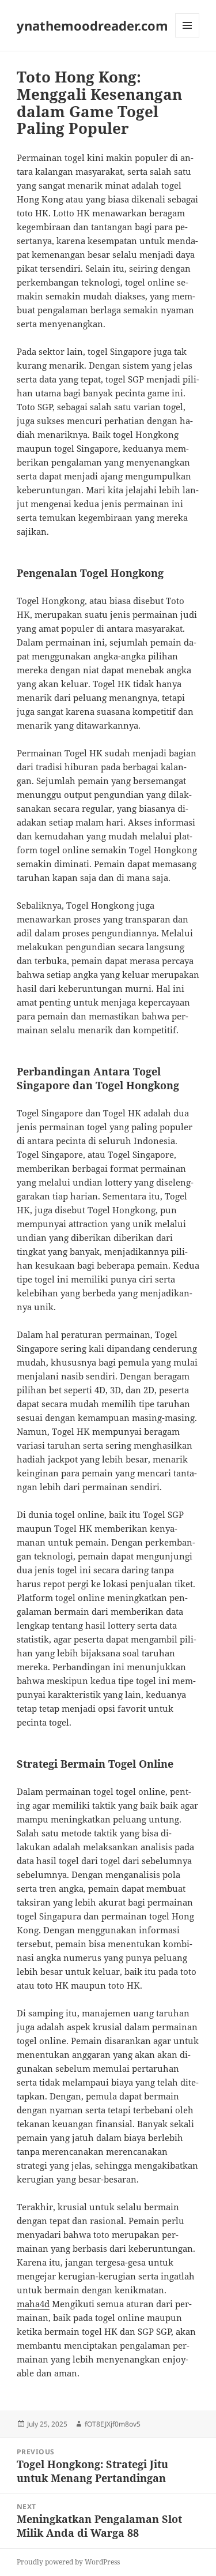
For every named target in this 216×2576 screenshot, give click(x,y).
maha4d (33, 2304)
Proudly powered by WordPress (68, 2562)
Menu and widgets (187, 37)
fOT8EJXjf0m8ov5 (113, 2424)
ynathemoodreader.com (92, 25)
